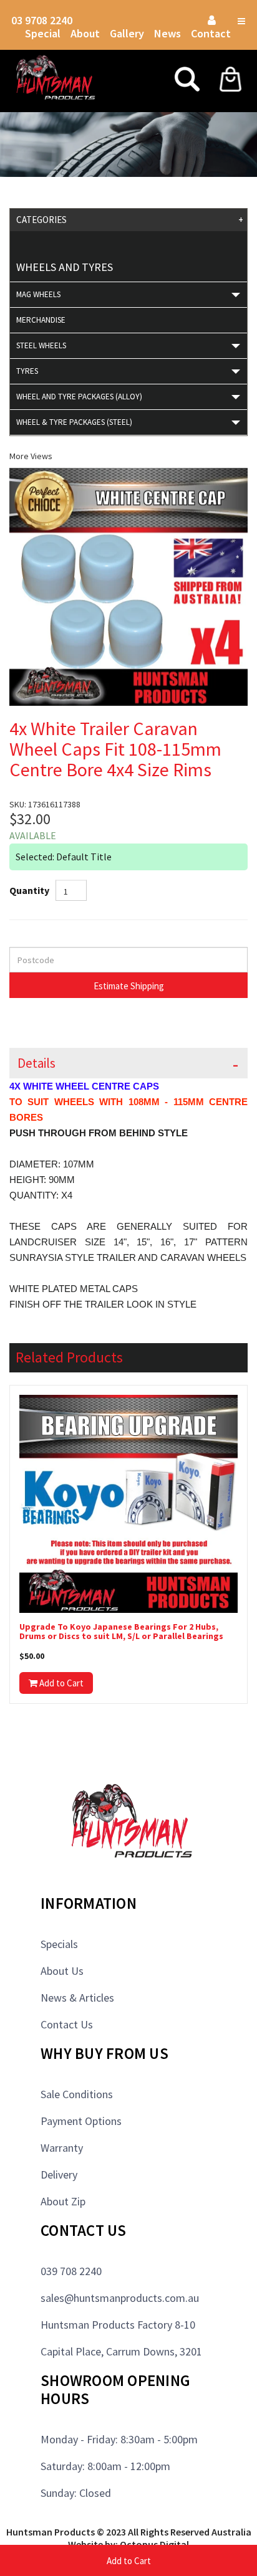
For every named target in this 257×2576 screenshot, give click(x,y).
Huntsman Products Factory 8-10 (118, 2325)
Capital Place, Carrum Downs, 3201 (121, 2351)
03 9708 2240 (42, 20)
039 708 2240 (71, 2271)
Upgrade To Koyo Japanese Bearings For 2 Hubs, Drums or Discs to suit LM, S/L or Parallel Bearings (121, 1632)
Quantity (29, 890)
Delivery (59, 2174)
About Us (62, 1971)
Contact (211, 33)
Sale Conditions (77, 2094)
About (85, 33)
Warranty (62, 2148)
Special (43, 33)
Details (36, 1063)
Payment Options (81, 2121)
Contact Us (67, 2024)
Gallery (127, 33)
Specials (59, 1944)
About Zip (63, 2201)
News (167, 33)
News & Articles (77, 1998)
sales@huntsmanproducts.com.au (120, 2298)
